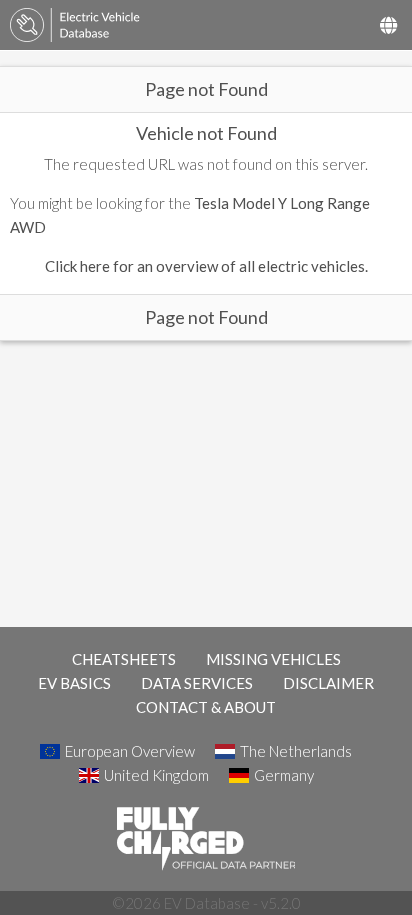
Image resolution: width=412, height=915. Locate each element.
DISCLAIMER (328, 683)
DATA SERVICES (197, 683)
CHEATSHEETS (124, 659)
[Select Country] (388, 25)
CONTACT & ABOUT (206, 707)
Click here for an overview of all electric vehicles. (206, 266)
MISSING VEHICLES (273, 659)
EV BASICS (74, 683)
